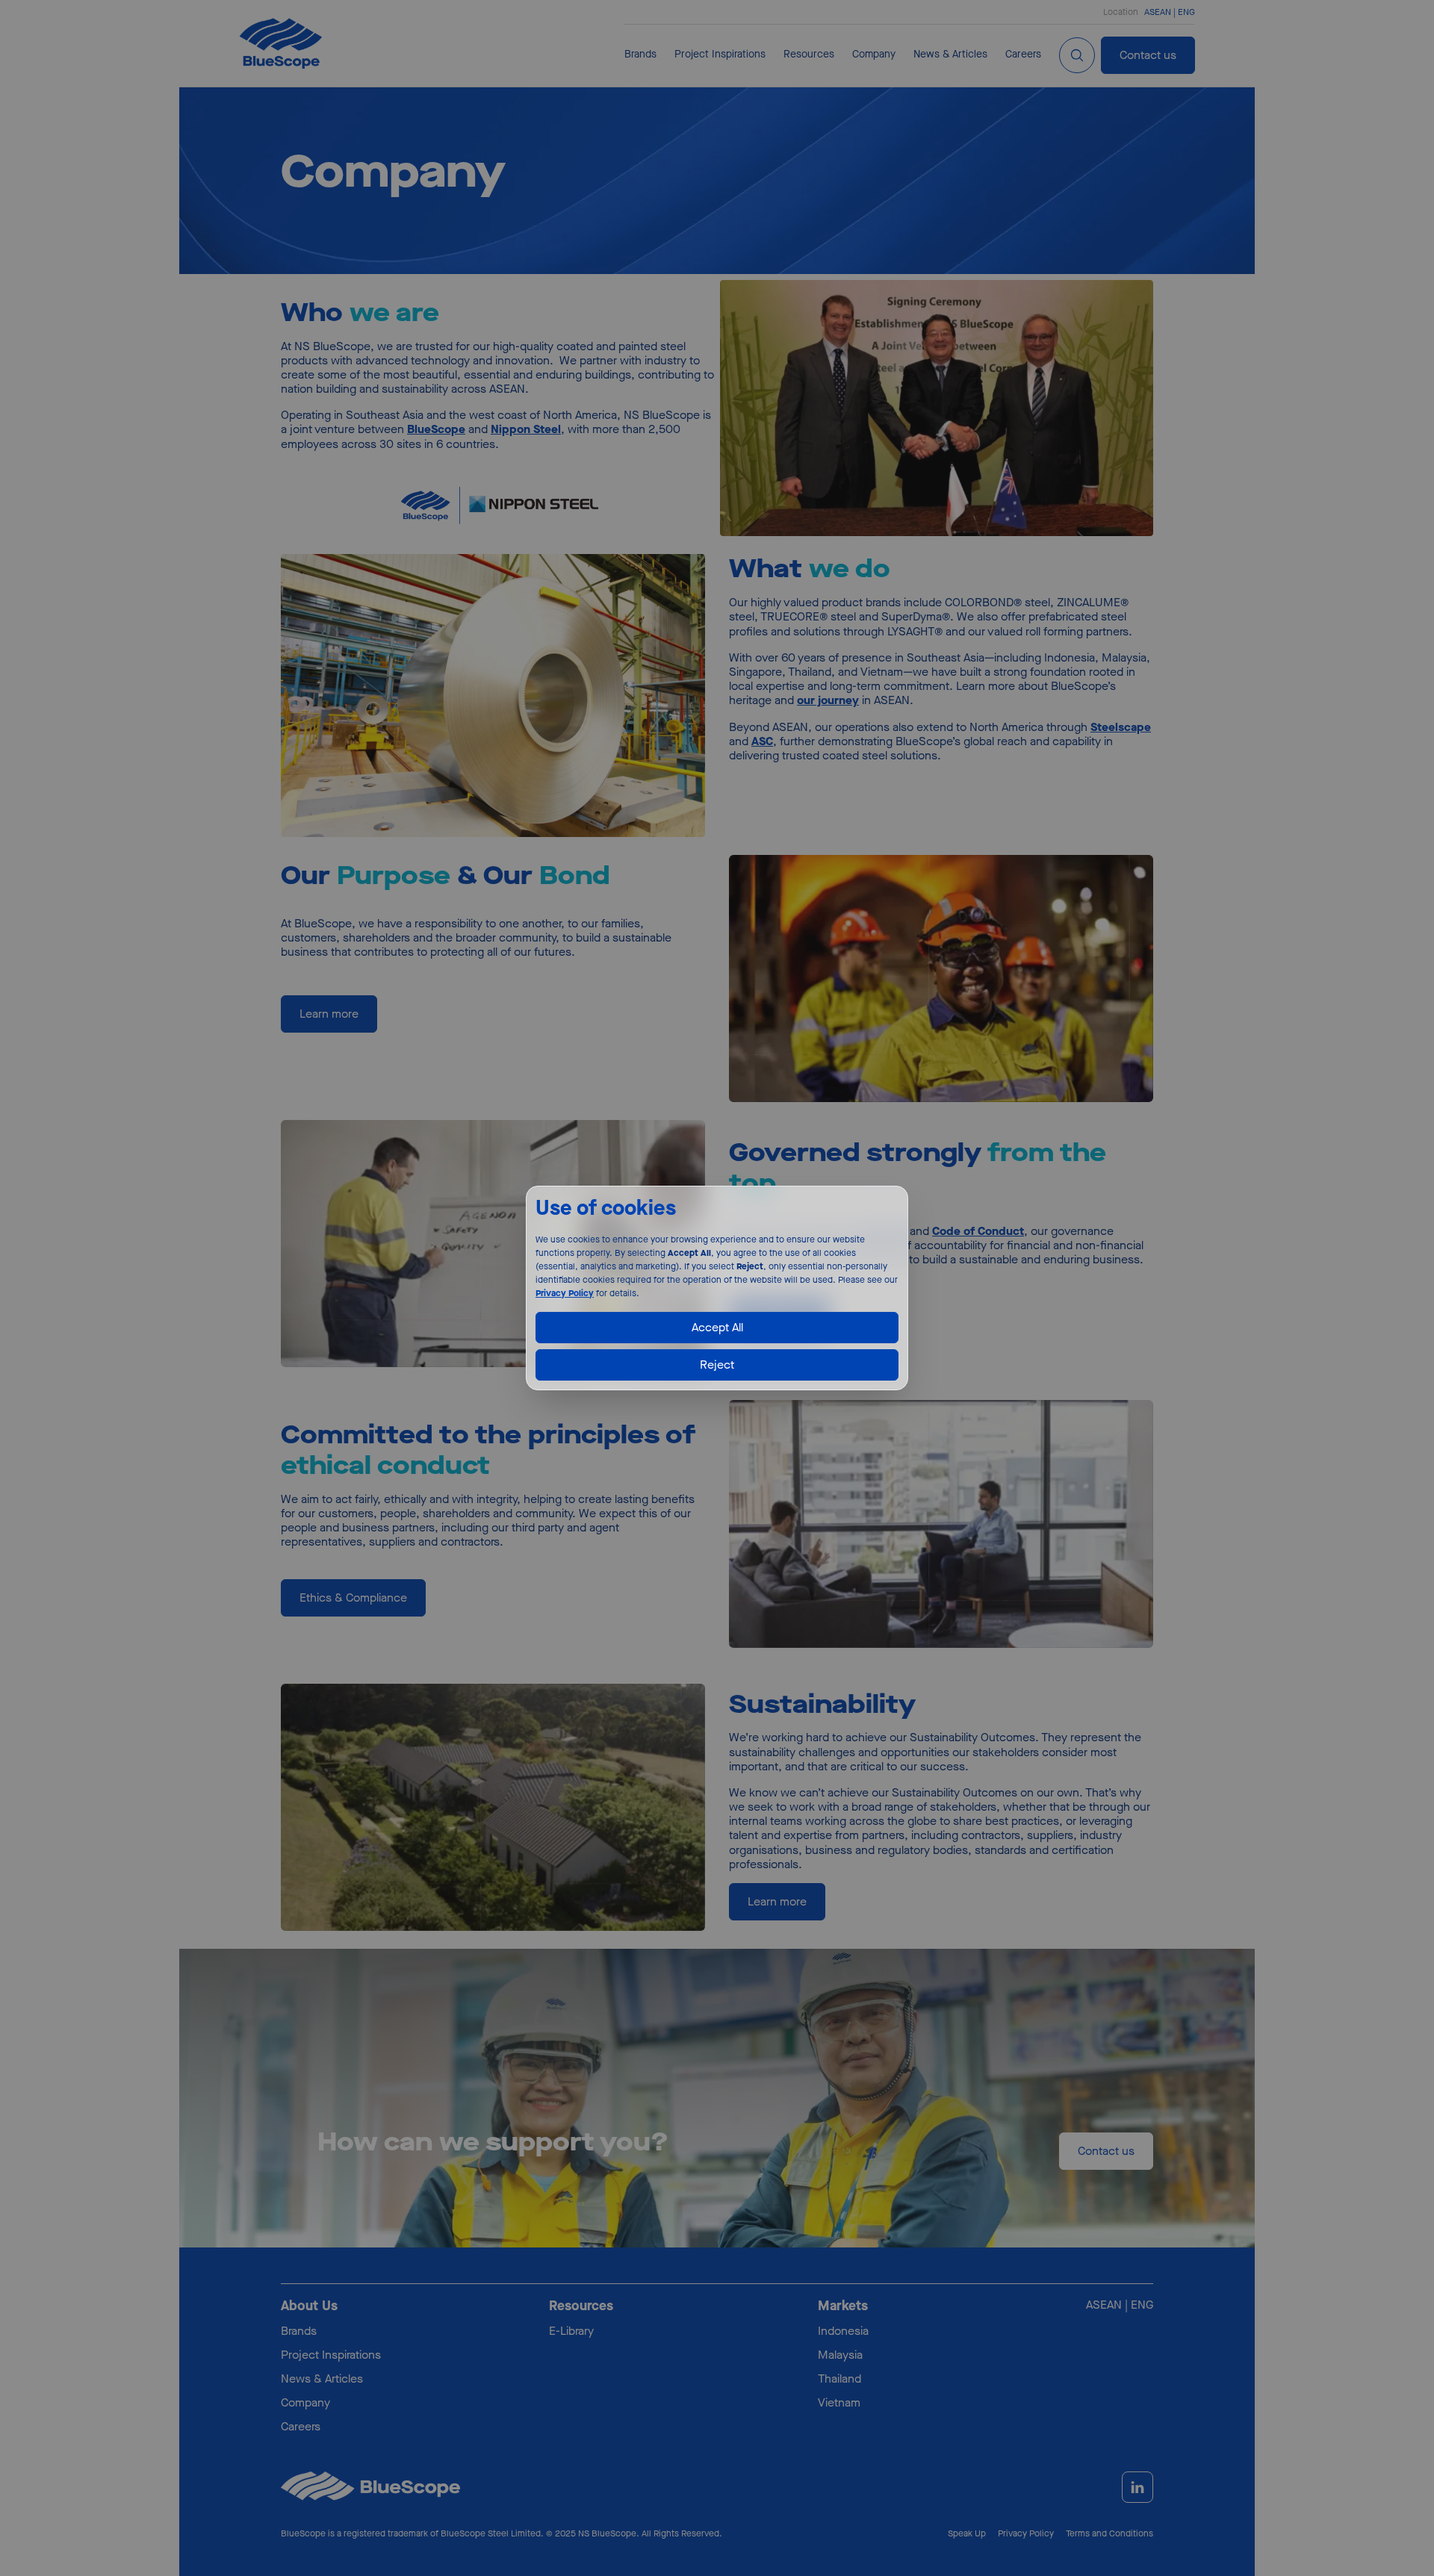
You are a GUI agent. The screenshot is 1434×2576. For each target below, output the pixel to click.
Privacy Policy (565, 1293)
